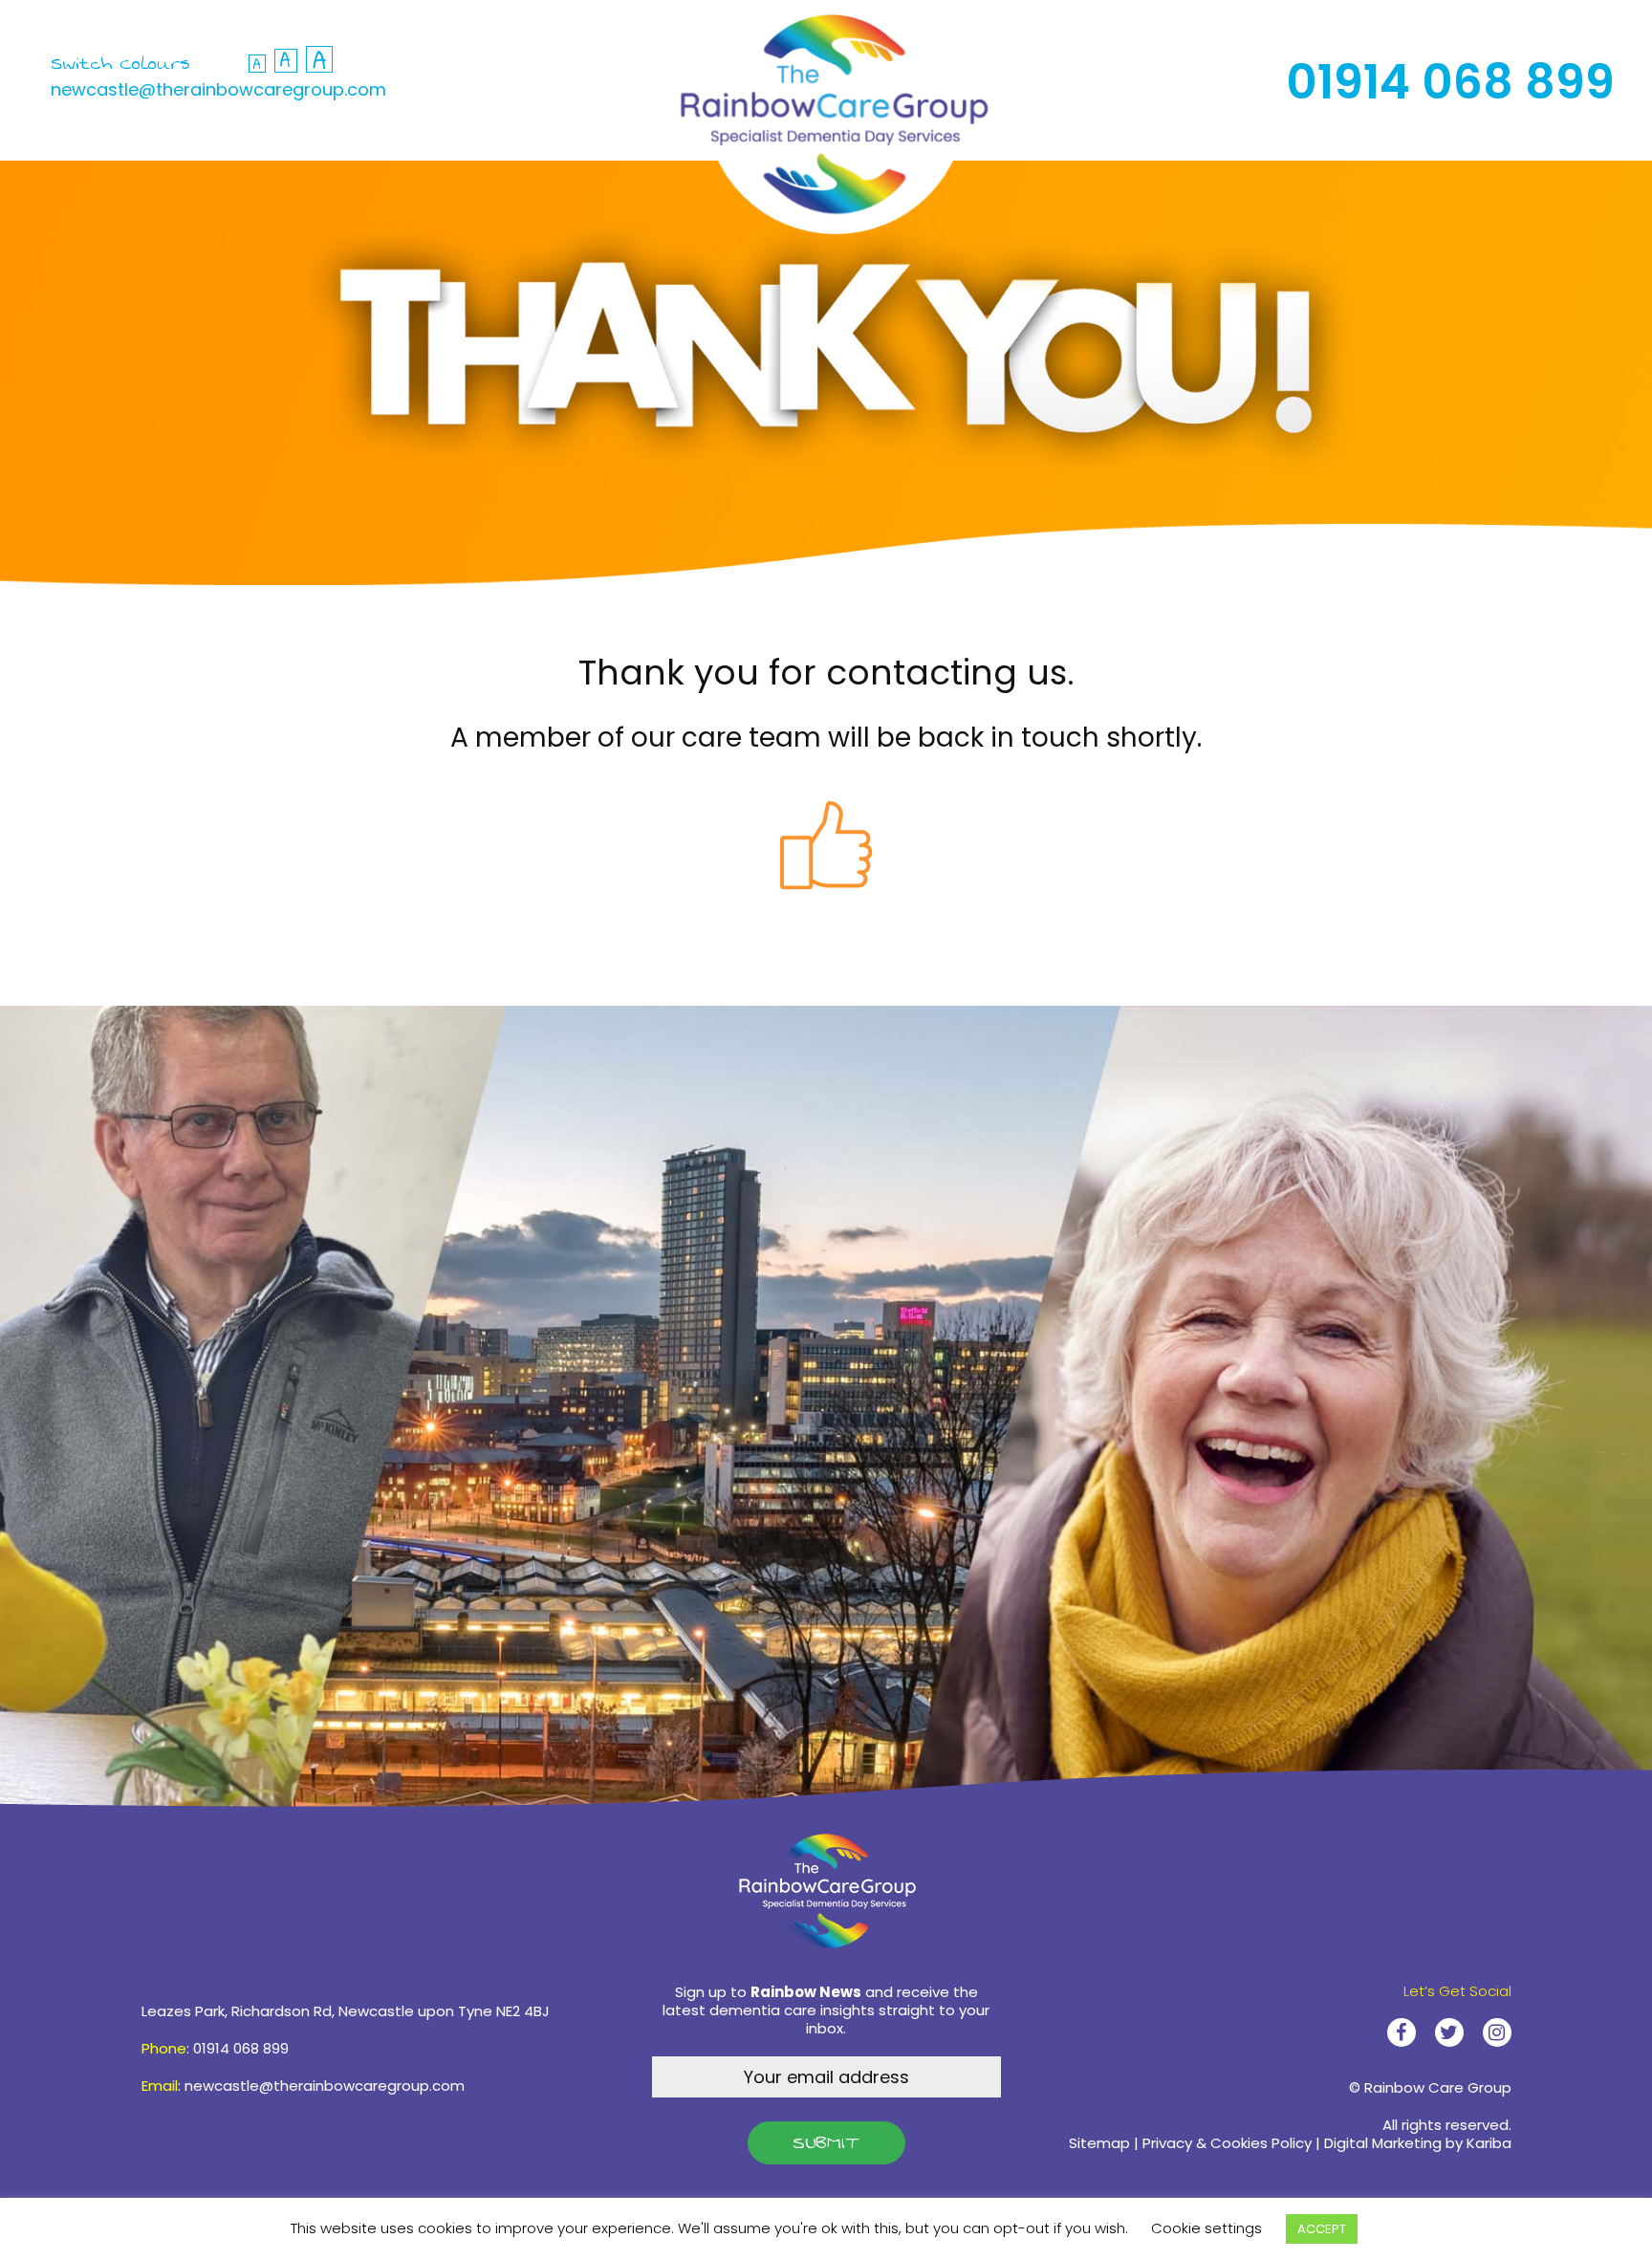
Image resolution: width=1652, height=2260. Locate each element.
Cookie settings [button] (1206, 2228)
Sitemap (1099, 2143)
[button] (286, 61)
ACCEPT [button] (1322, 2229)
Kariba (1489, 2143)
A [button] (257, 64)
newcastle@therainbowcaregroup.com (218, 89)
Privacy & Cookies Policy (1227, 2143)
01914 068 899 (1450, 82)
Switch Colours (120, 64)
